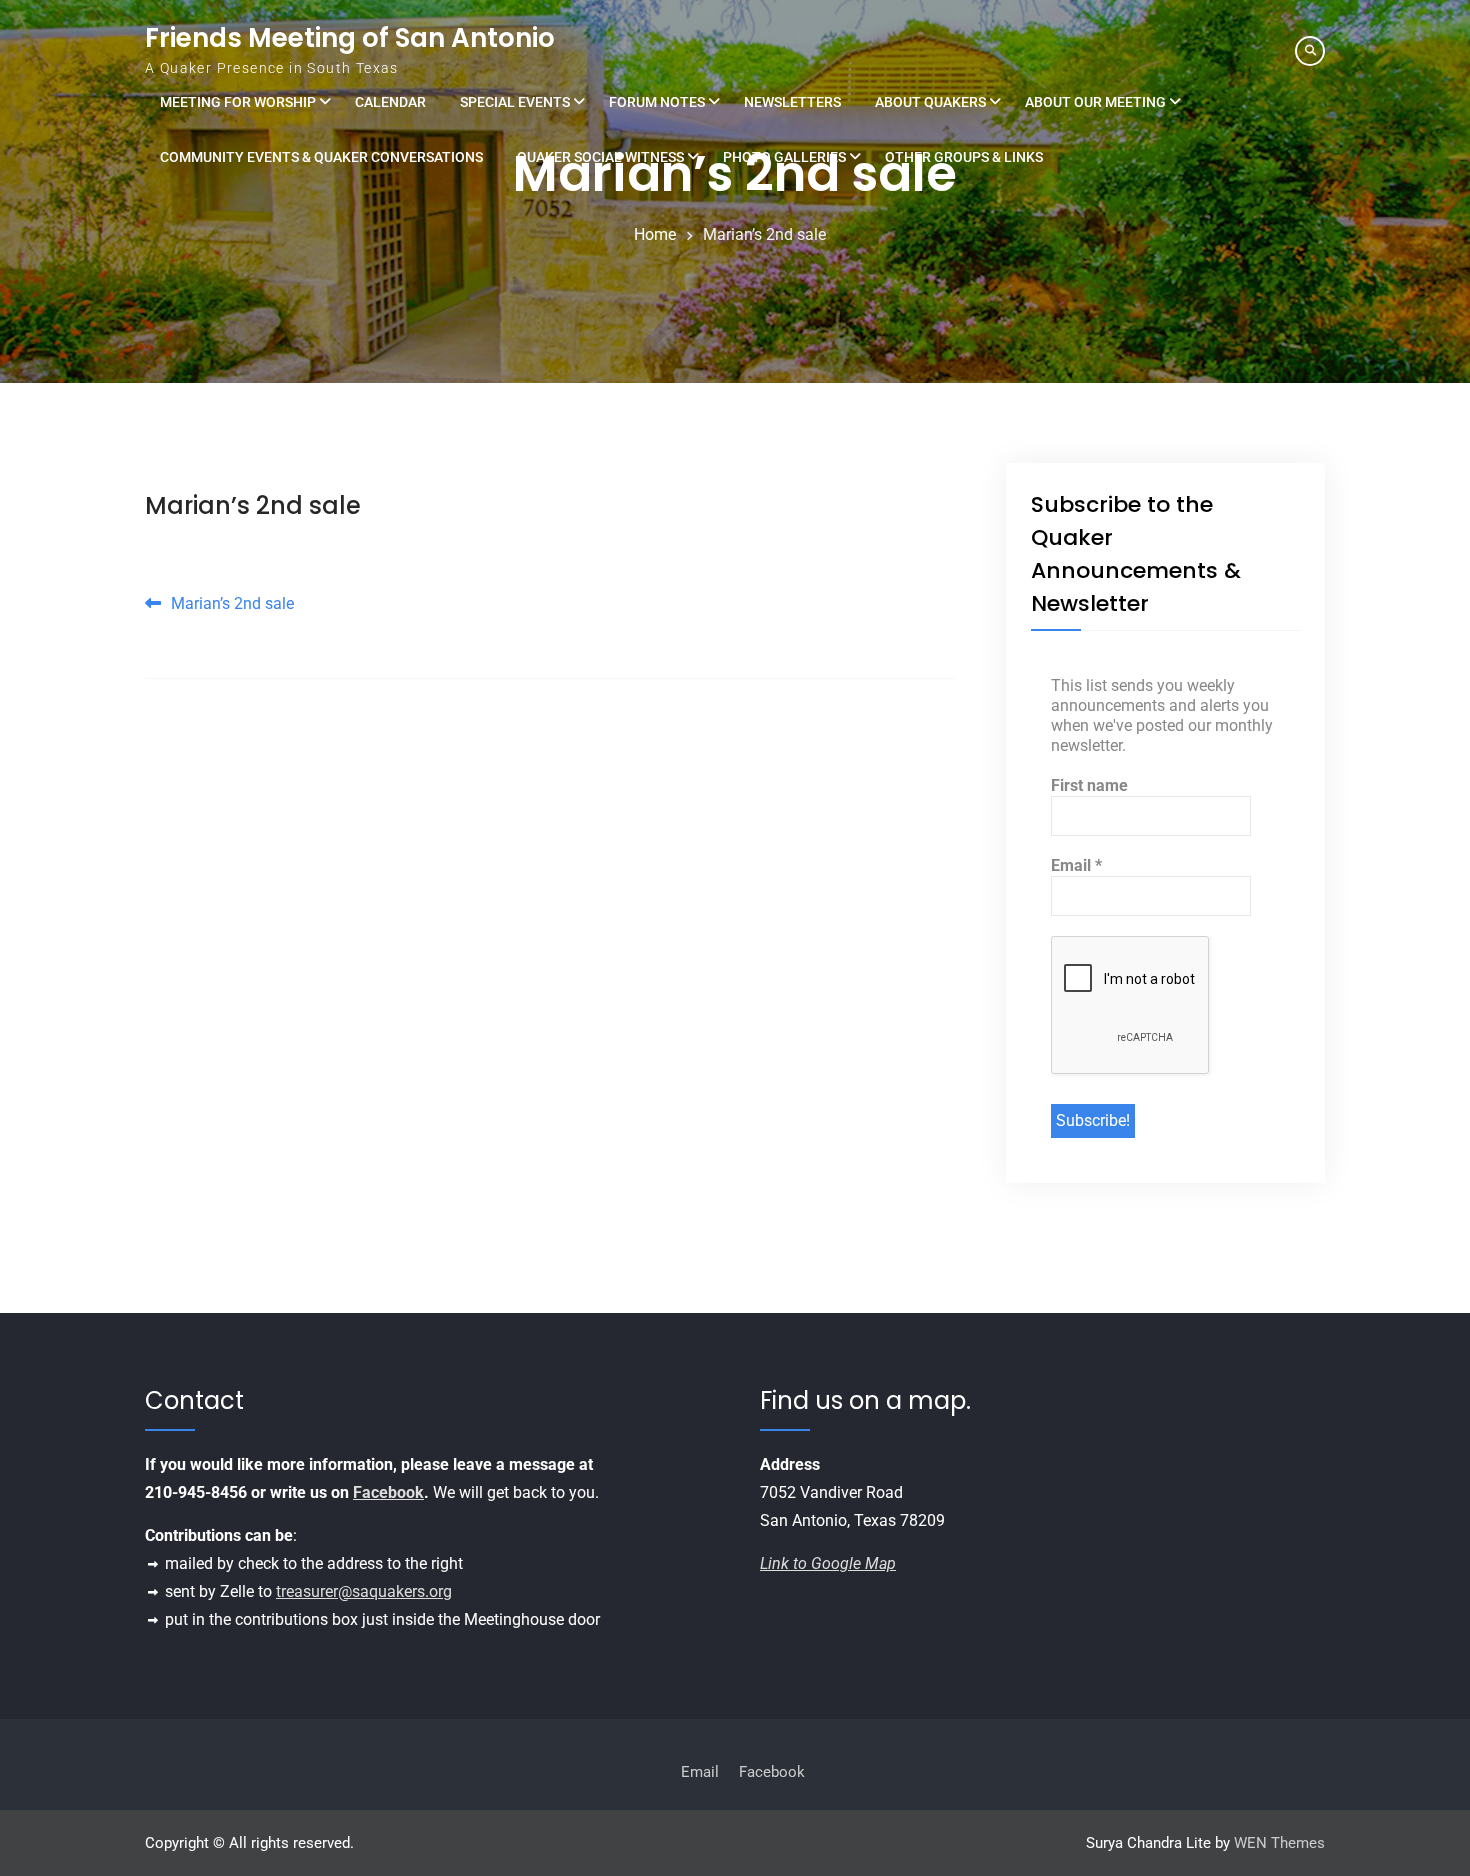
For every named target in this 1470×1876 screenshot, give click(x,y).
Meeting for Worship (238, 102)
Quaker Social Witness (600, 157)
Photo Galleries (784, 157)
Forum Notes (657, 102)
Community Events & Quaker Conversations (321, 157)
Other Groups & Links (964, 157)
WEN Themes (1279, 1843)
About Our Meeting (1095, 102)
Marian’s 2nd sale (253, 505)
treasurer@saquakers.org (364, 1591)
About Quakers (930, 102)
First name (1089, 785)
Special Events (515, 102)
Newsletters (792, 102)
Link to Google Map (828, 1563)
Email (1076, 865)
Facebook (388, 1492)
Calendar (390, 102)
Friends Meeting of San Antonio (350, 38)
